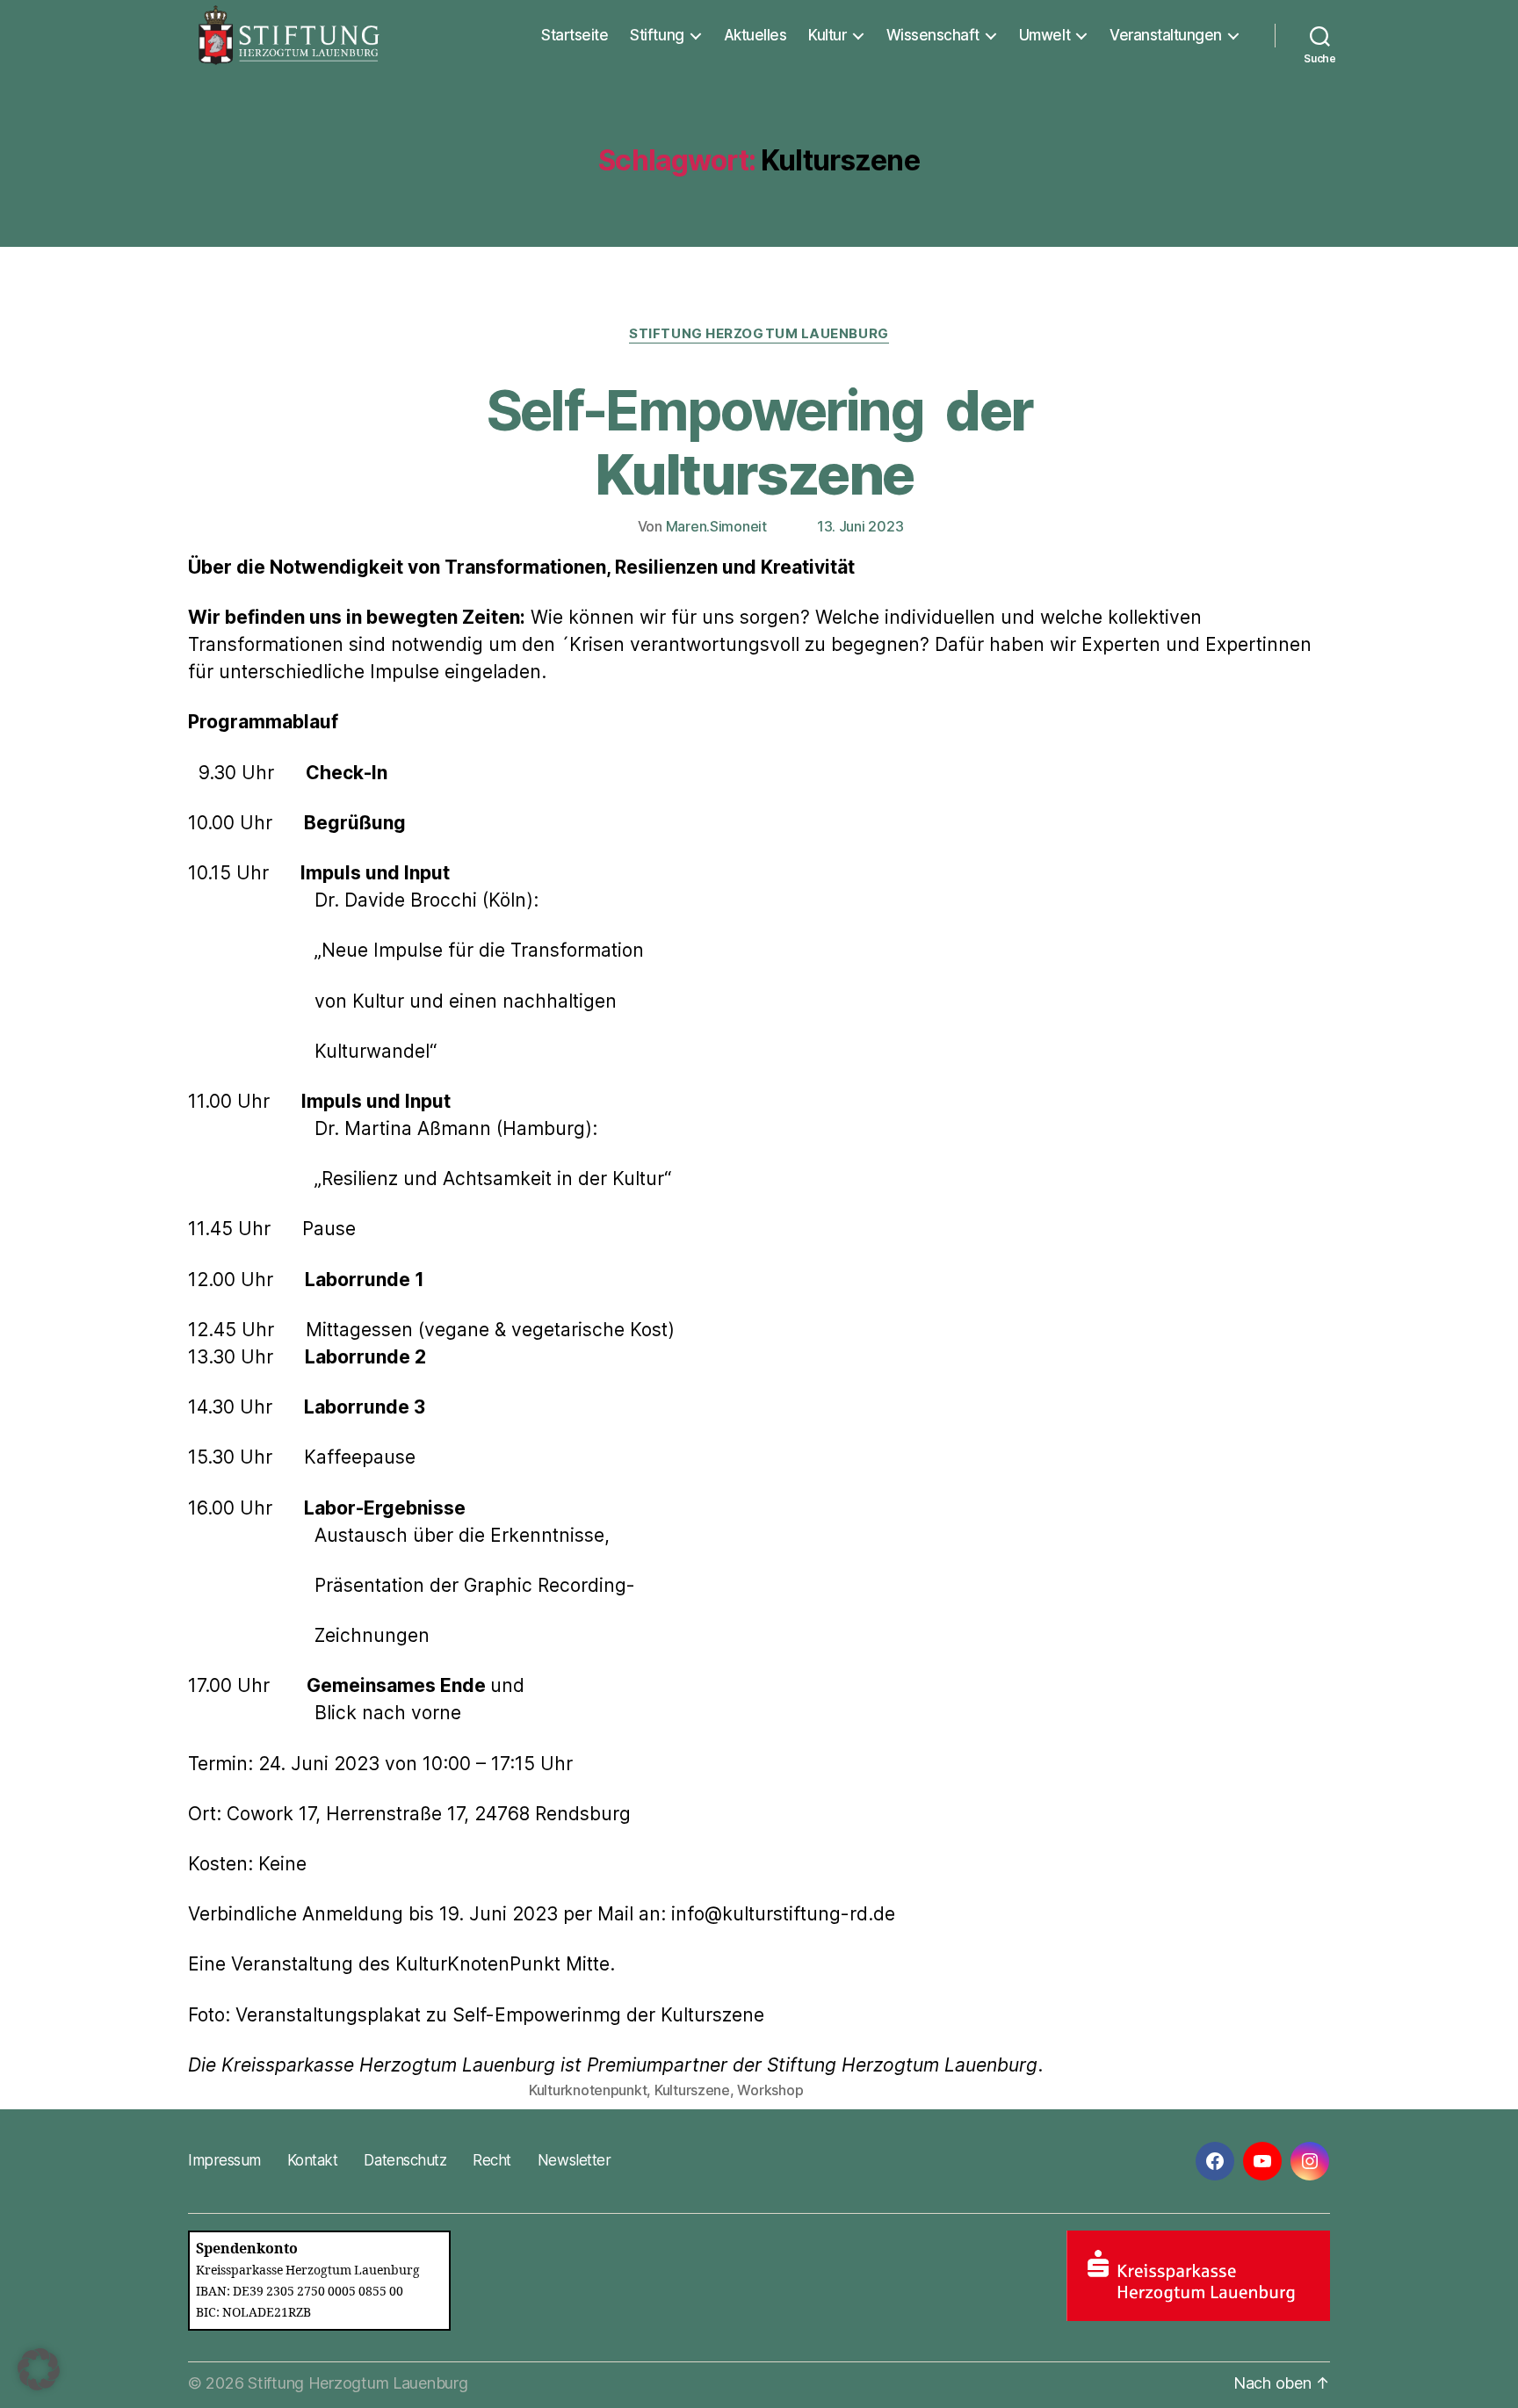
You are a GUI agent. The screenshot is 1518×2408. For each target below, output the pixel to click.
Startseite (575, 35)
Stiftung (657, 35)
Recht (492, 2160)
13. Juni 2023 (860, 526)
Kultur (827, 35)
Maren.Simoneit (716, 526)
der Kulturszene (759, 442)
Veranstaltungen (1166, 35)
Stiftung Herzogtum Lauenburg (759, 334)
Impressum (224, 2160)
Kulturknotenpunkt (588, 2090)
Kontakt (313, 2160)
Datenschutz (405, 2160)
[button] (39, 2369)
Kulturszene (692, 2090)
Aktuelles (755, 35)
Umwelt (1045, 35)
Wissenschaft (933, 35)
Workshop (770, 2090)
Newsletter (574, 2160)
